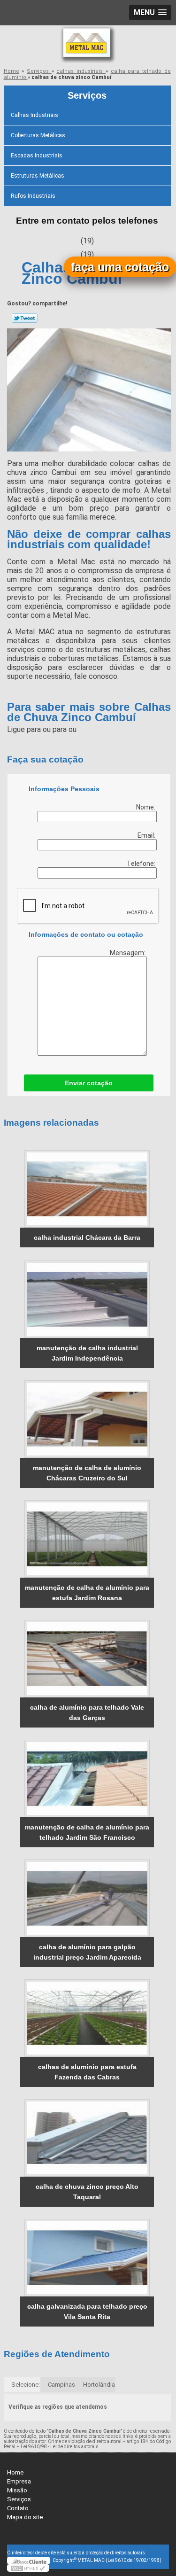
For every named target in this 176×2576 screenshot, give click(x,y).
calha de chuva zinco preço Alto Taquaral (87, 2192)
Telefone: (142, 864)
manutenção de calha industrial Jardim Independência (87, 1353)
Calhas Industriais (34, 115)
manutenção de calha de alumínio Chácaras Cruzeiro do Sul (87, 1473)
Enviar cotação (89, 1083)
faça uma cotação (120, 267)
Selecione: (26, 2385)
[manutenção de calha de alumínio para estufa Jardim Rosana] (87, 1539)
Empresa (19, 2481)
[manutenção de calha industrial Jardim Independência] (87, 1299)
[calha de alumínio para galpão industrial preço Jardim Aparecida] (87, 1898)
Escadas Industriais (37, 156)
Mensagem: (128, 953)
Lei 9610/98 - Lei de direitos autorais (60, 2447)
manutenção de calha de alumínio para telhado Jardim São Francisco (87, 1832)
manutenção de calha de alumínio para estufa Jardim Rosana (87, 1593)
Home (15, 2472)
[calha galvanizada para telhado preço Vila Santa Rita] (87, 2258)
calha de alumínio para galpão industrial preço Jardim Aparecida (87, 1952)
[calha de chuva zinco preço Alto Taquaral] (87, 2138)
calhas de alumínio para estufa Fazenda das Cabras (87, 2072)
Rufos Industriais (33, 196)
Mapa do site (25, 2517)
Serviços (87, 95)
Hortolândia (99, 2385)
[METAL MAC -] (88, 44)
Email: (147, 835)
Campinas (61, 2385)
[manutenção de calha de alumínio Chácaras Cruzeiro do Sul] (87, 1419)
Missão (17, 2490)
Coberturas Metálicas (38, 135)
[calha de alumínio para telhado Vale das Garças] (87, 1659)
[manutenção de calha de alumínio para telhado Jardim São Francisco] (87, 1778)
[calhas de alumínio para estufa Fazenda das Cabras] (87, 2018)
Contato (18, 2508)
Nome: (146, 807)
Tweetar (25, 318)
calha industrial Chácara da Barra (87, 1237)
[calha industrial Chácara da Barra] (87, 1189)
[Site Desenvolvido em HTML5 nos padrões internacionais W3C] (28, 2568)
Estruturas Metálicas (38, 176)
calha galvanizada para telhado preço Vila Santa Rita (87, 2311)
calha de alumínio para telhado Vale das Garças (87, 1712)
